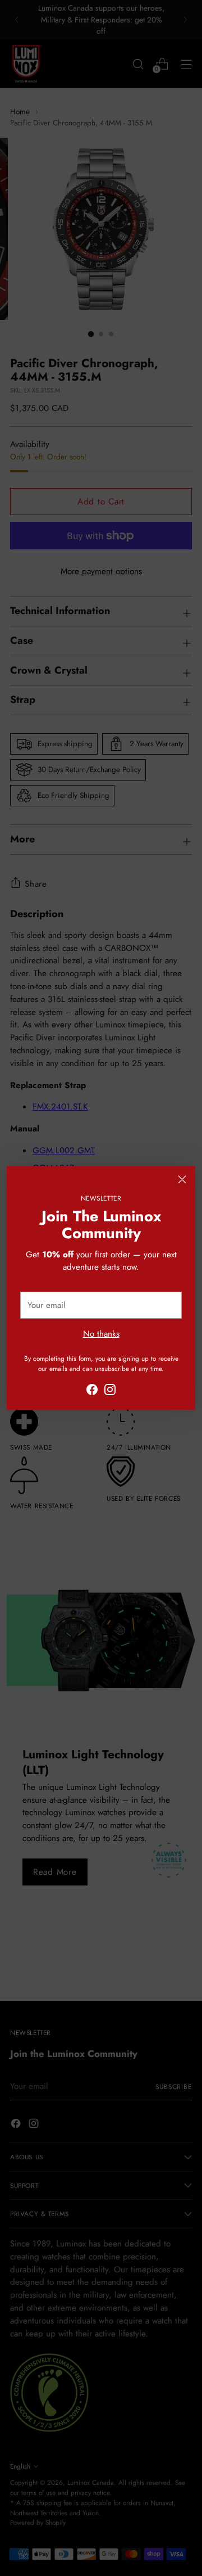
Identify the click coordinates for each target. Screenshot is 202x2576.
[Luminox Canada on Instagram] (110, 1391)
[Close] (182, 1179)
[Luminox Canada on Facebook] (92, 1391)
